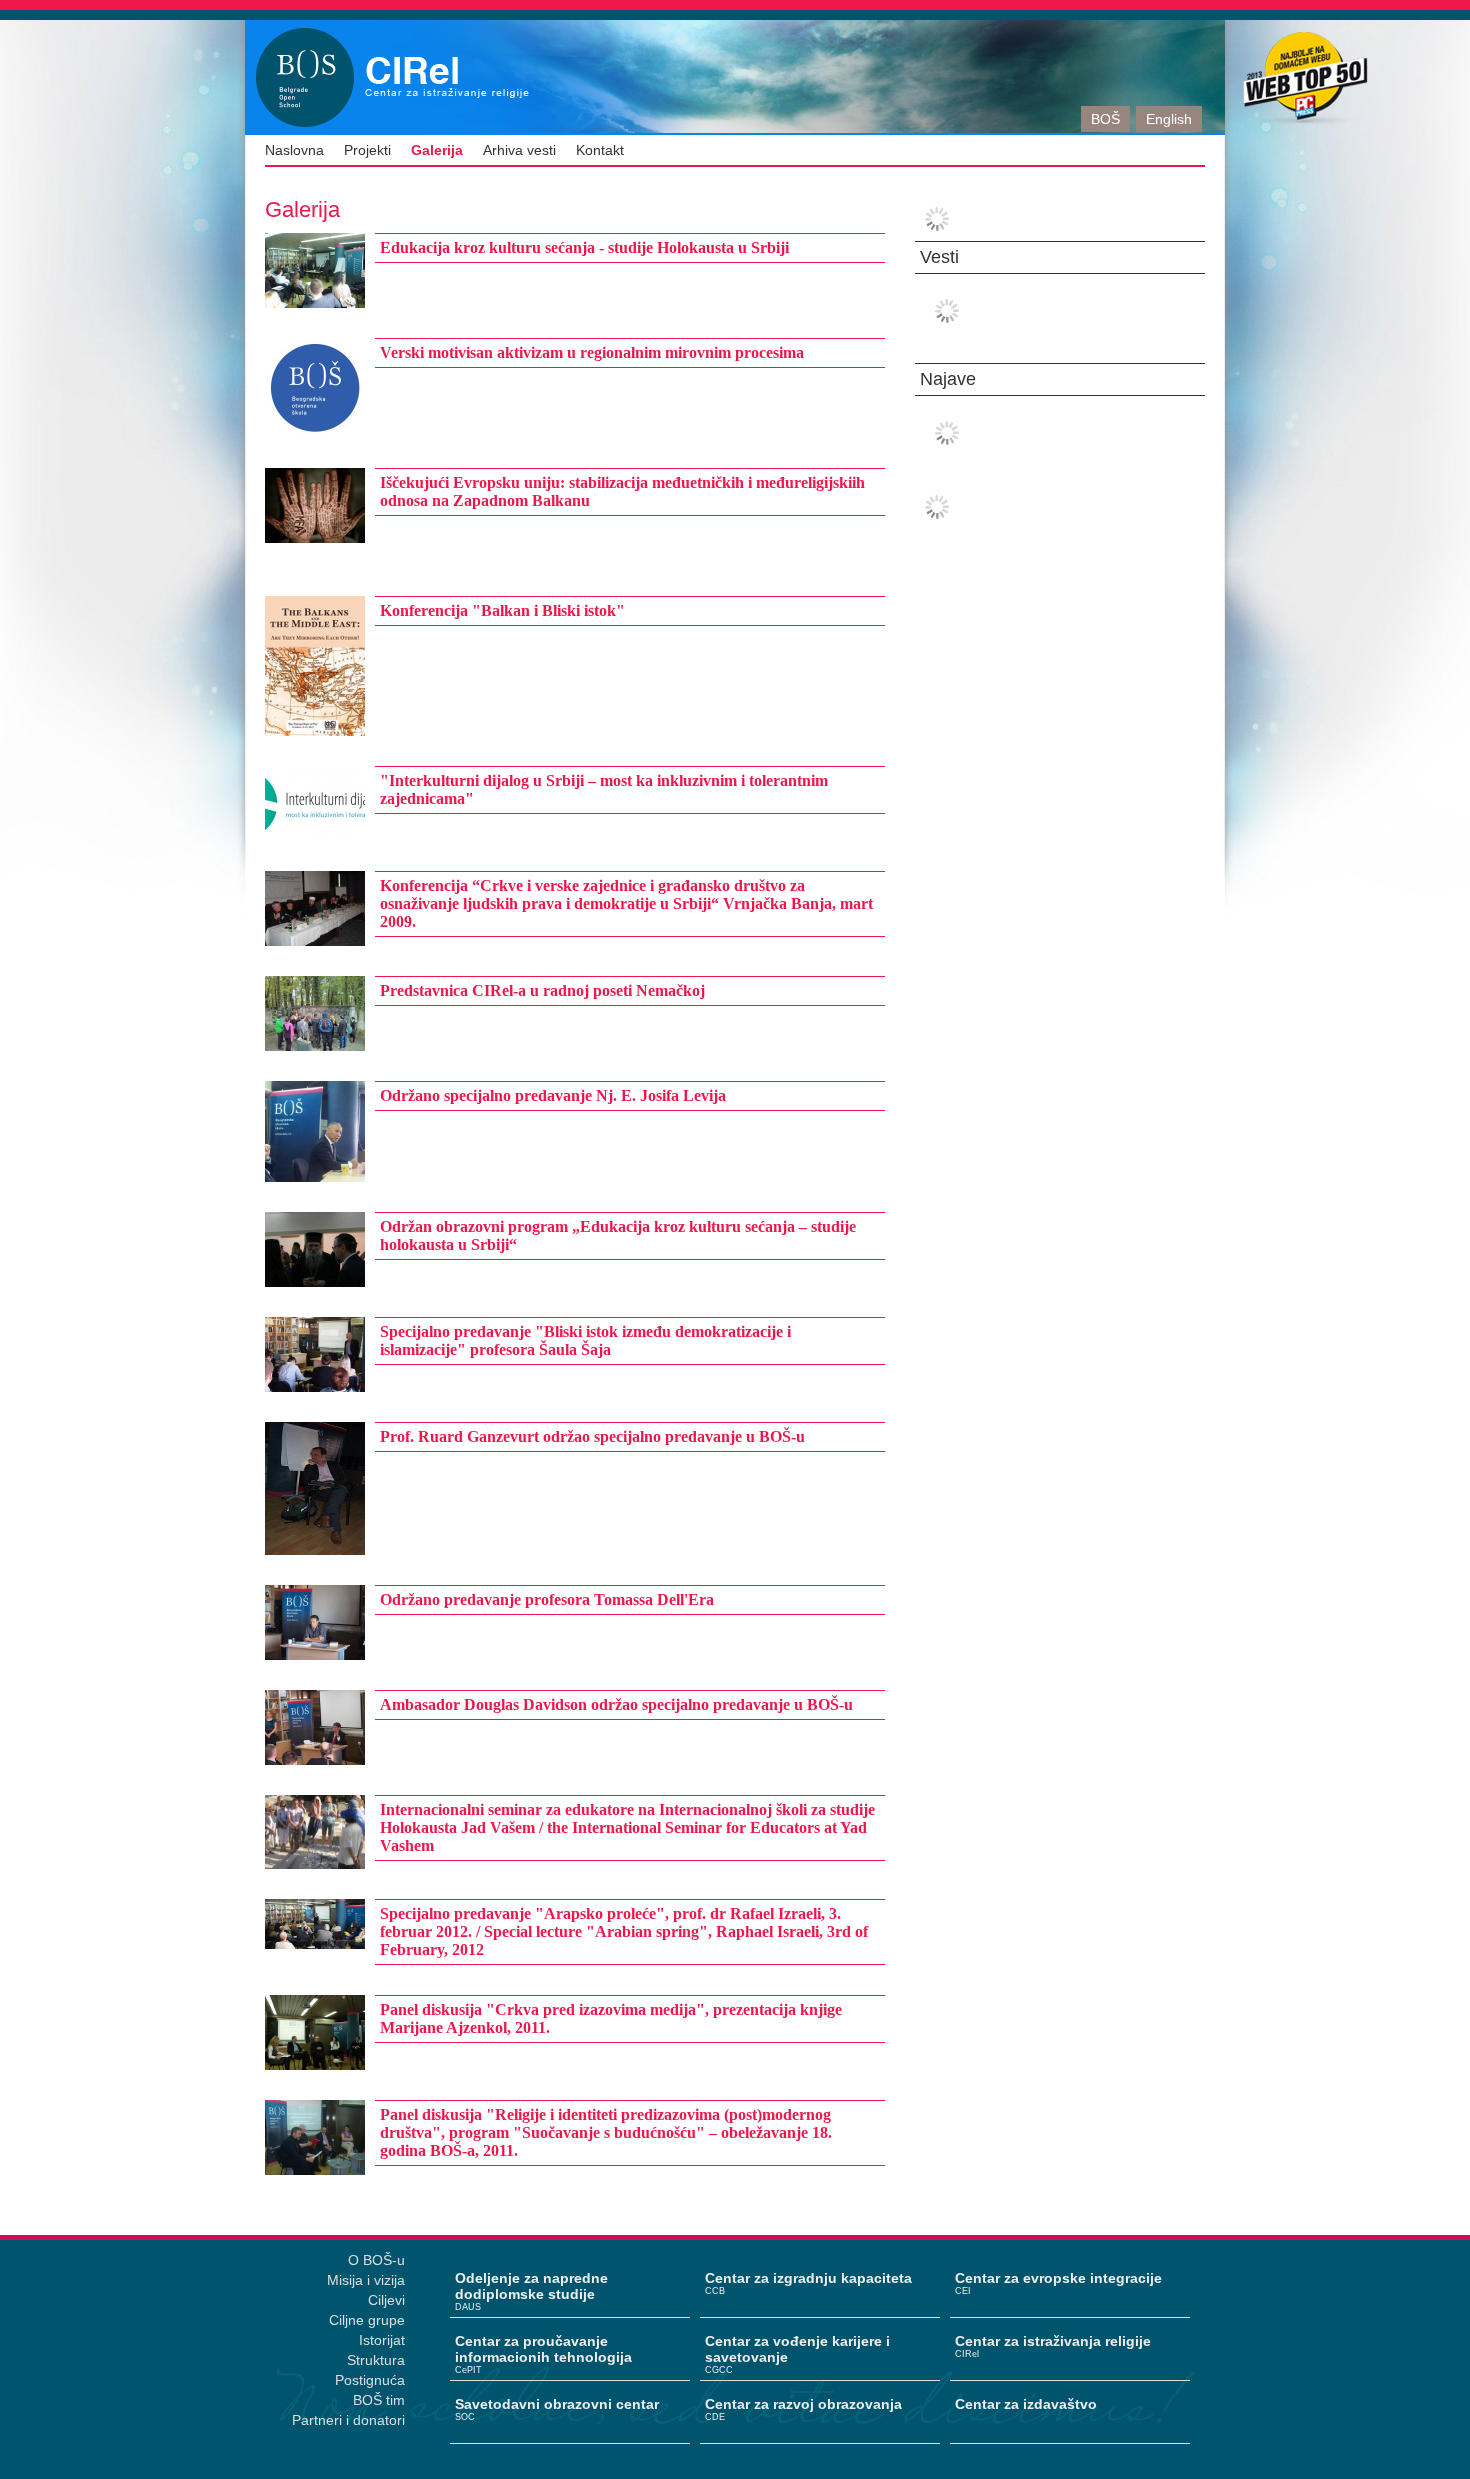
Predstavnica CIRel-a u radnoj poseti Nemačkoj (542, 990)
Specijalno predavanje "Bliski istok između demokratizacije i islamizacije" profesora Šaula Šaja (585, 1340)
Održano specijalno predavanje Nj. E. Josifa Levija (553, 1095)
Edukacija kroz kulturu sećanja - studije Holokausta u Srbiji (584, 247)
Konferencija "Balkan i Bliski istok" (502, 610)
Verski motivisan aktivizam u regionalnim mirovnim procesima (592, 352)
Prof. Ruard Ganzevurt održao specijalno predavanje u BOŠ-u (592, 1436)
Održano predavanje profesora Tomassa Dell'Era (547, 1599)
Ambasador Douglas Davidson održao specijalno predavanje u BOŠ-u (616, 1704)
